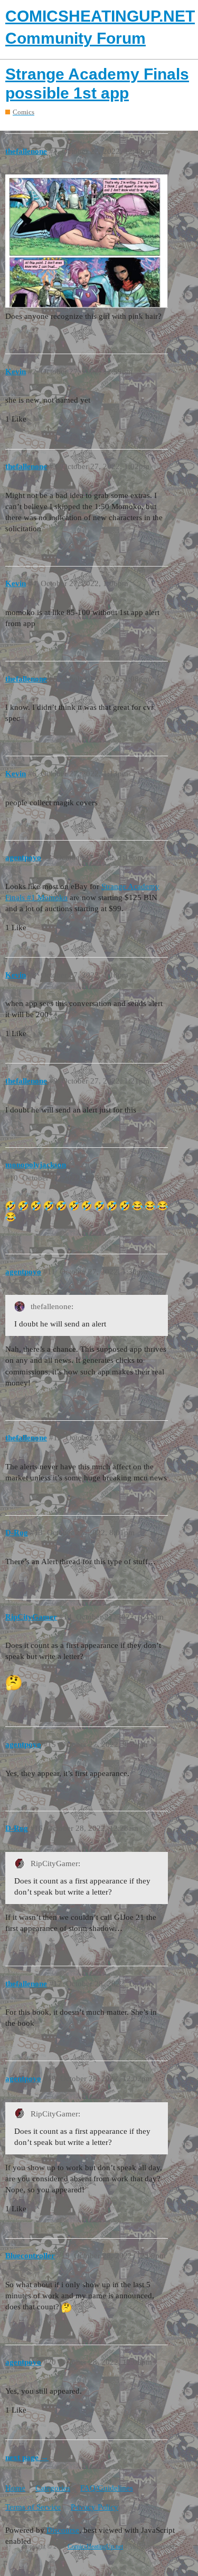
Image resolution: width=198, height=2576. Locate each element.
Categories (53, 2488)
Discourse (63, 2530)
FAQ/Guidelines (107, 2488)
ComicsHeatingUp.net (95, 2546)
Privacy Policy (95, 2507)
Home (15, 2488)
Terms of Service (33, 2507)
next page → (27, 2457)
